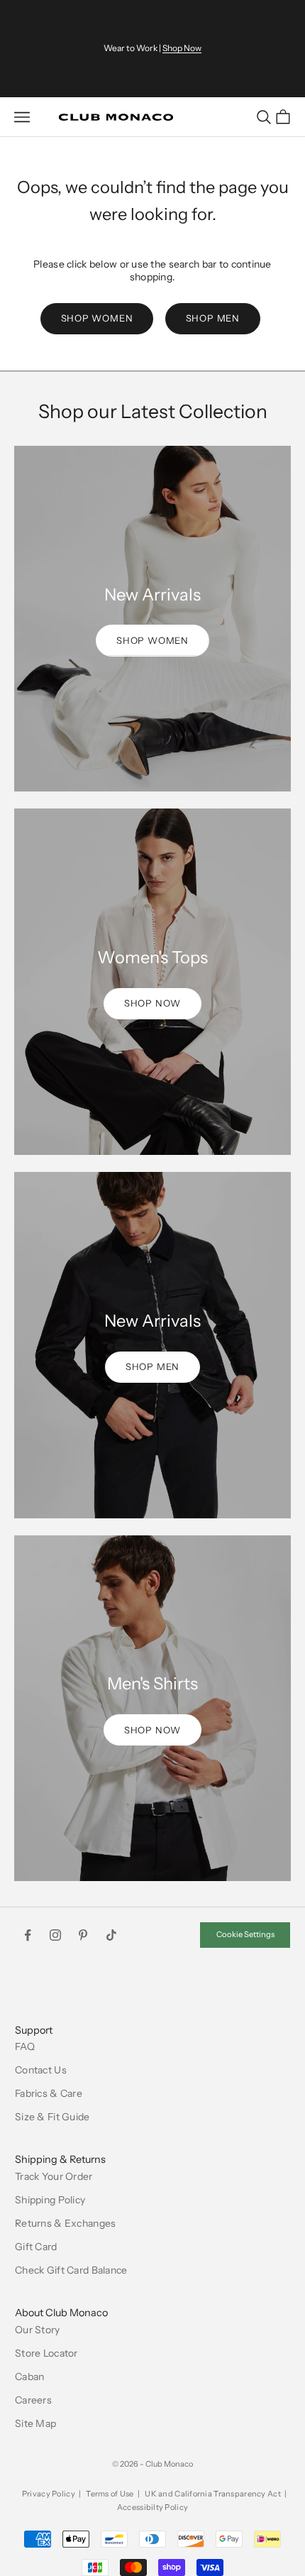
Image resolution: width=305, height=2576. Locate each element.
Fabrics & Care (49, 2093)
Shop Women (97, 318)
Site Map (35, 2423)
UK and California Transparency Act (213, 2494)
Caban (29, 2377)
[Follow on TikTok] (111, 1935)
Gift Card (36, 2247)
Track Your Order (54, 2176)
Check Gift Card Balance (71, 2270)
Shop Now (182, 48)
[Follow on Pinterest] (83, 1935)
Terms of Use (110, 2494)
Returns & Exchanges (65, 2223)
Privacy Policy (49, 2494)
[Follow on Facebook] (28, 1935)
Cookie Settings (245, 1934)
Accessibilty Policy (152, 2507)
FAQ (25, 2046)
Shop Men (213, 318)
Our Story (38, 2330)
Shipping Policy (50, 2200)
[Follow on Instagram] (55, 1935)
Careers (33, 2400)
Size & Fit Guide (52, 2117)
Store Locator (46, 2353)
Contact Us (41, 2070)
